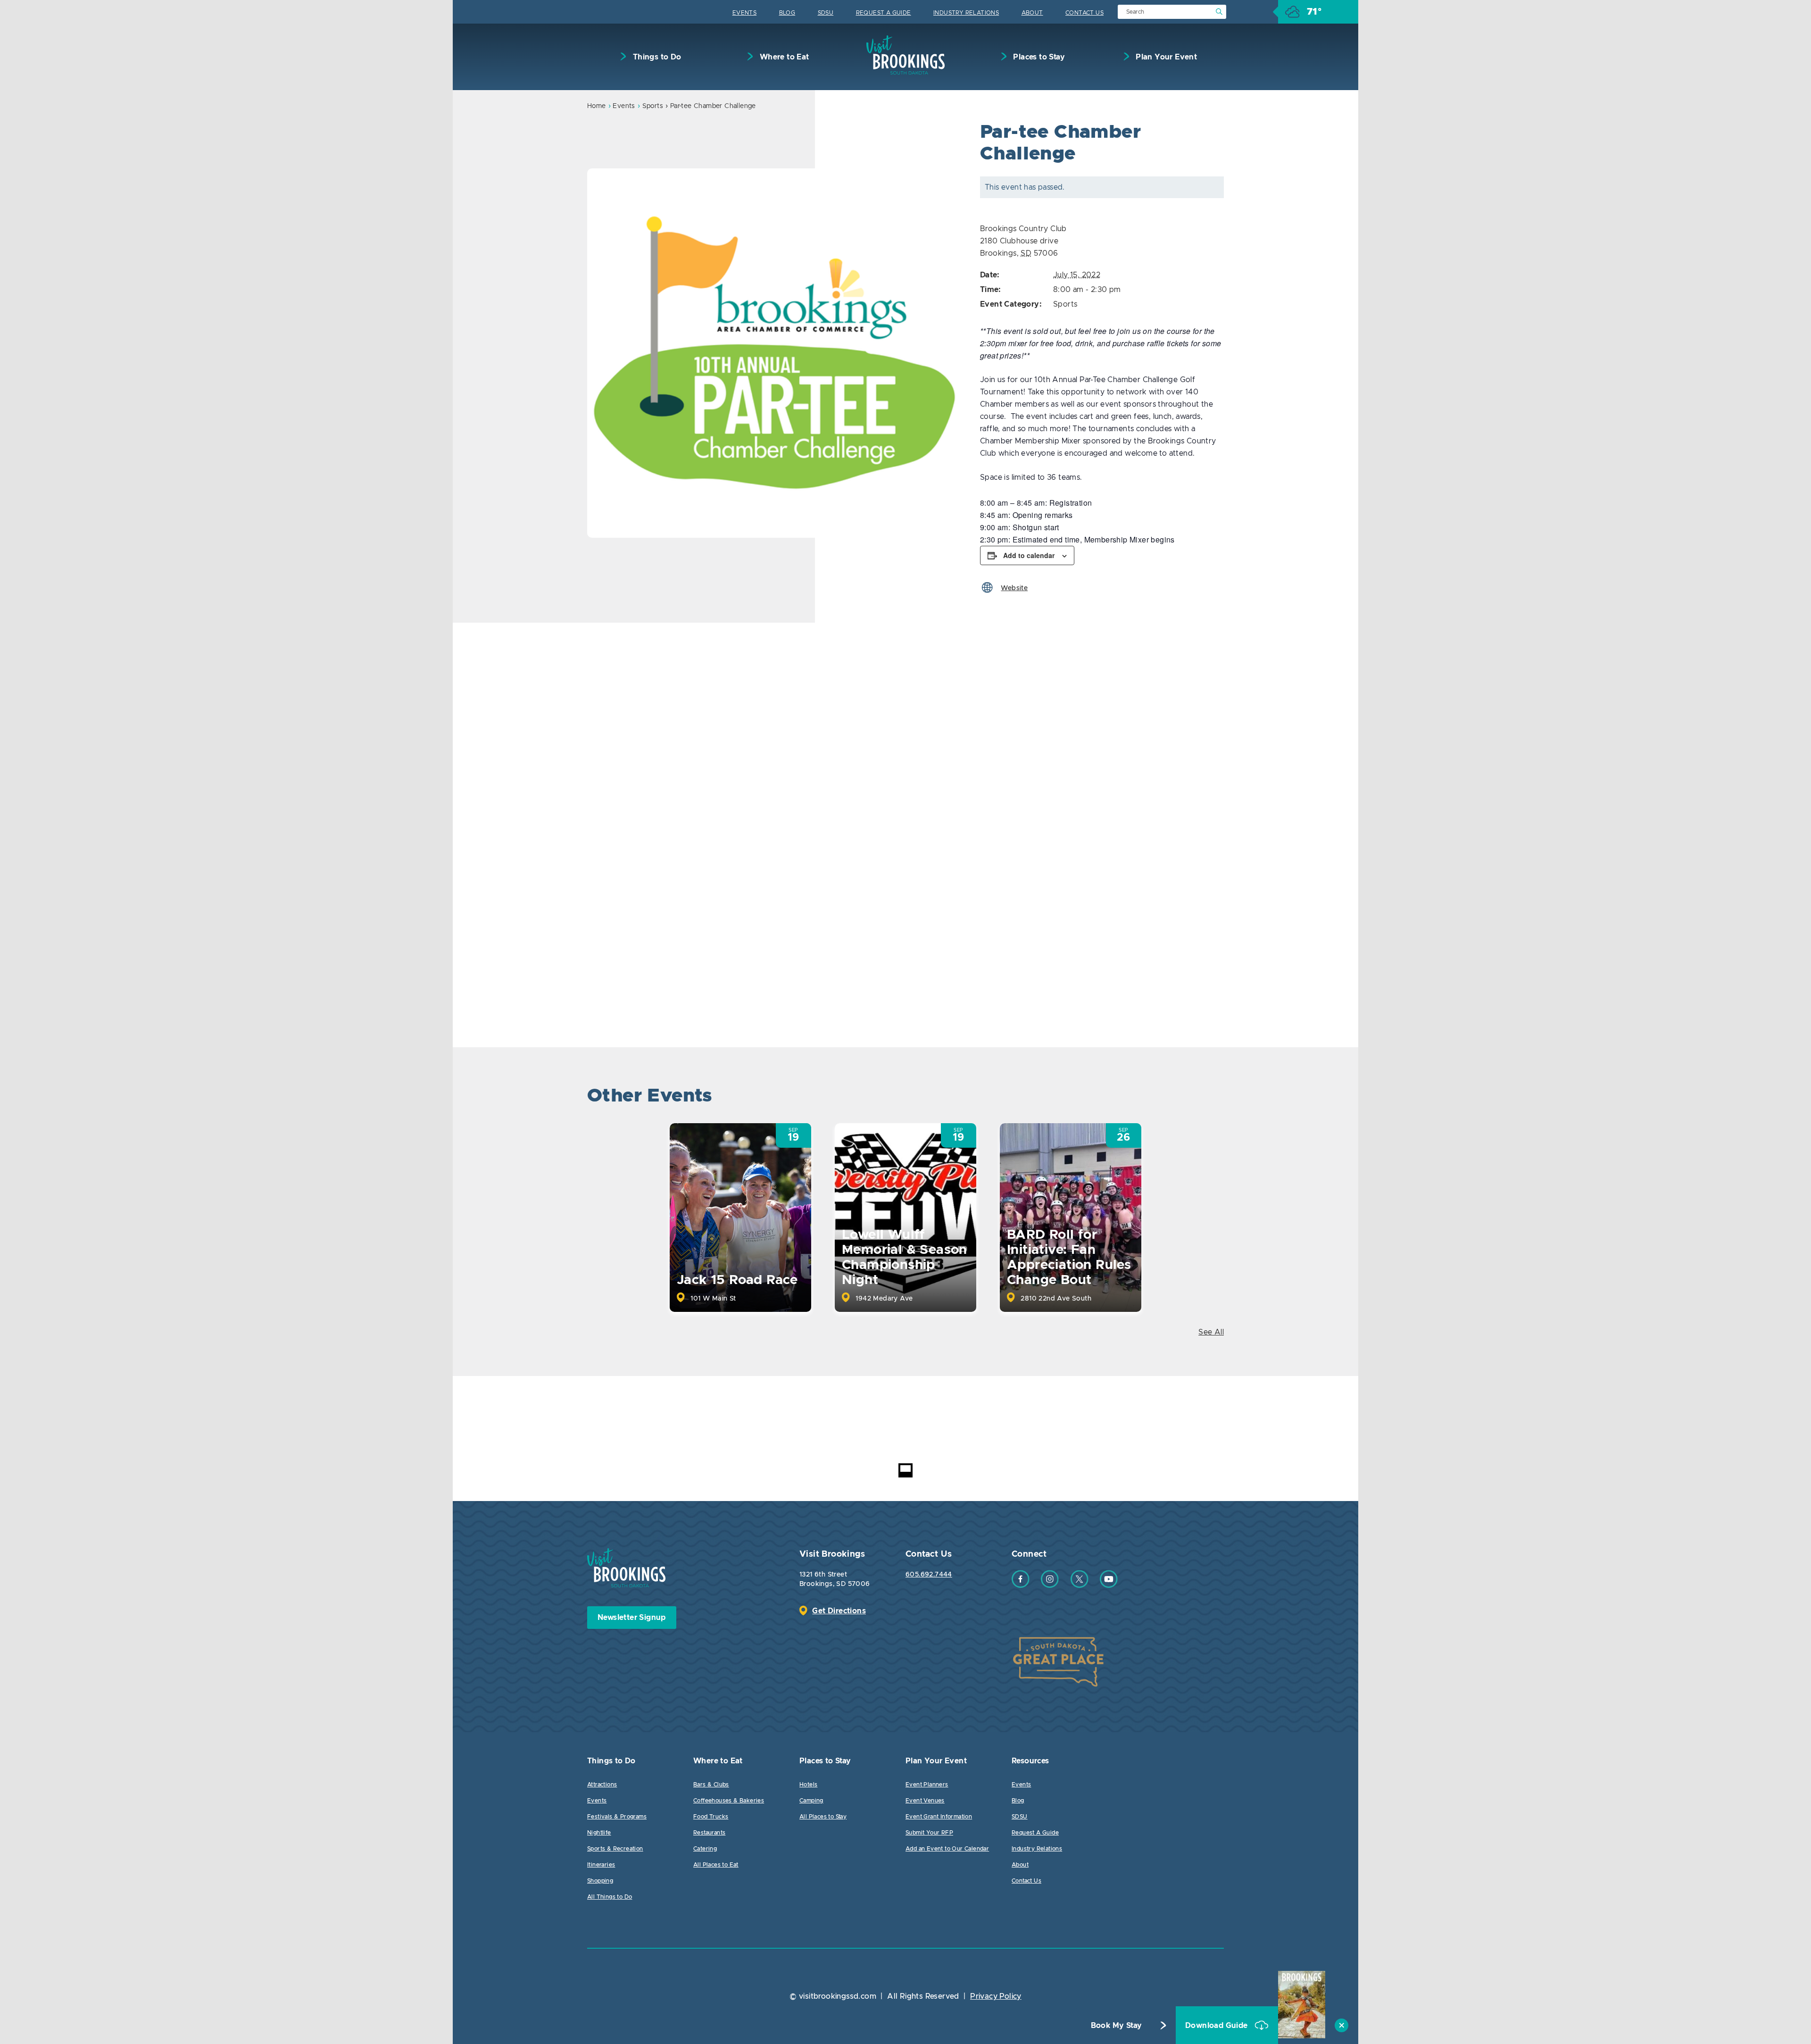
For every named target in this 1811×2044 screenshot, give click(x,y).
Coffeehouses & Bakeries (729, 1801)
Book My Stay (1117, 2026)
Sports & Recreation (615, 1849)
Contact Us (1084, 13)
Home (597, 106)
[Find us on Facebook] (1021, 1585)
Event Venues (925, 1801)
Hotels (808, 1785)
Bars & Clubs (711, 1785)
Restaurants (709, 1833)
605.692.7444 (929, 1575)
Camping (811, 1801)
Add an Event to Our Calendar (947, 1849)
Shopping (600, 1881)
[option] (772, 353)
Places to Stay (1038, 57)
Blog (787, 13)
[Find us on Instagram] (1050, 1585)
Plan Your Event (1165, 57)
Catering (705, 1849)
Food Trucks (711, 1817)
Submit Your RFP (929, 1833)
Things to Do (656, 57)
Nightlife (599, 1833)
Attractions (602, 1785)
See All (1211, 1332)
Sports (653, 106)
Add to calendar (1029, 555)
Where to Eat (783, 57)
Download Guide (1217, 2026)
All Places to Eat (716, 1865)
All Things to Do (610, 1897)
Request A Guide (884, 13)
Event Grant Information (939, 1817)
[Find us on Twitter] (1080, 1585)
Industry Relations (966, 13)
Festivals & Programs (617, 1817)
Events (744, 13)
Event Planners (927, 1785)
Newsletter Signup (632, 1618)
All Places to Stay (823, 1817)
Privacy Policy (996, 1996)
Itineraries (601, 1865)
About (1032, 13)
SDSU (826, 13)
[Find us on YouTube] (1109, 1585)
